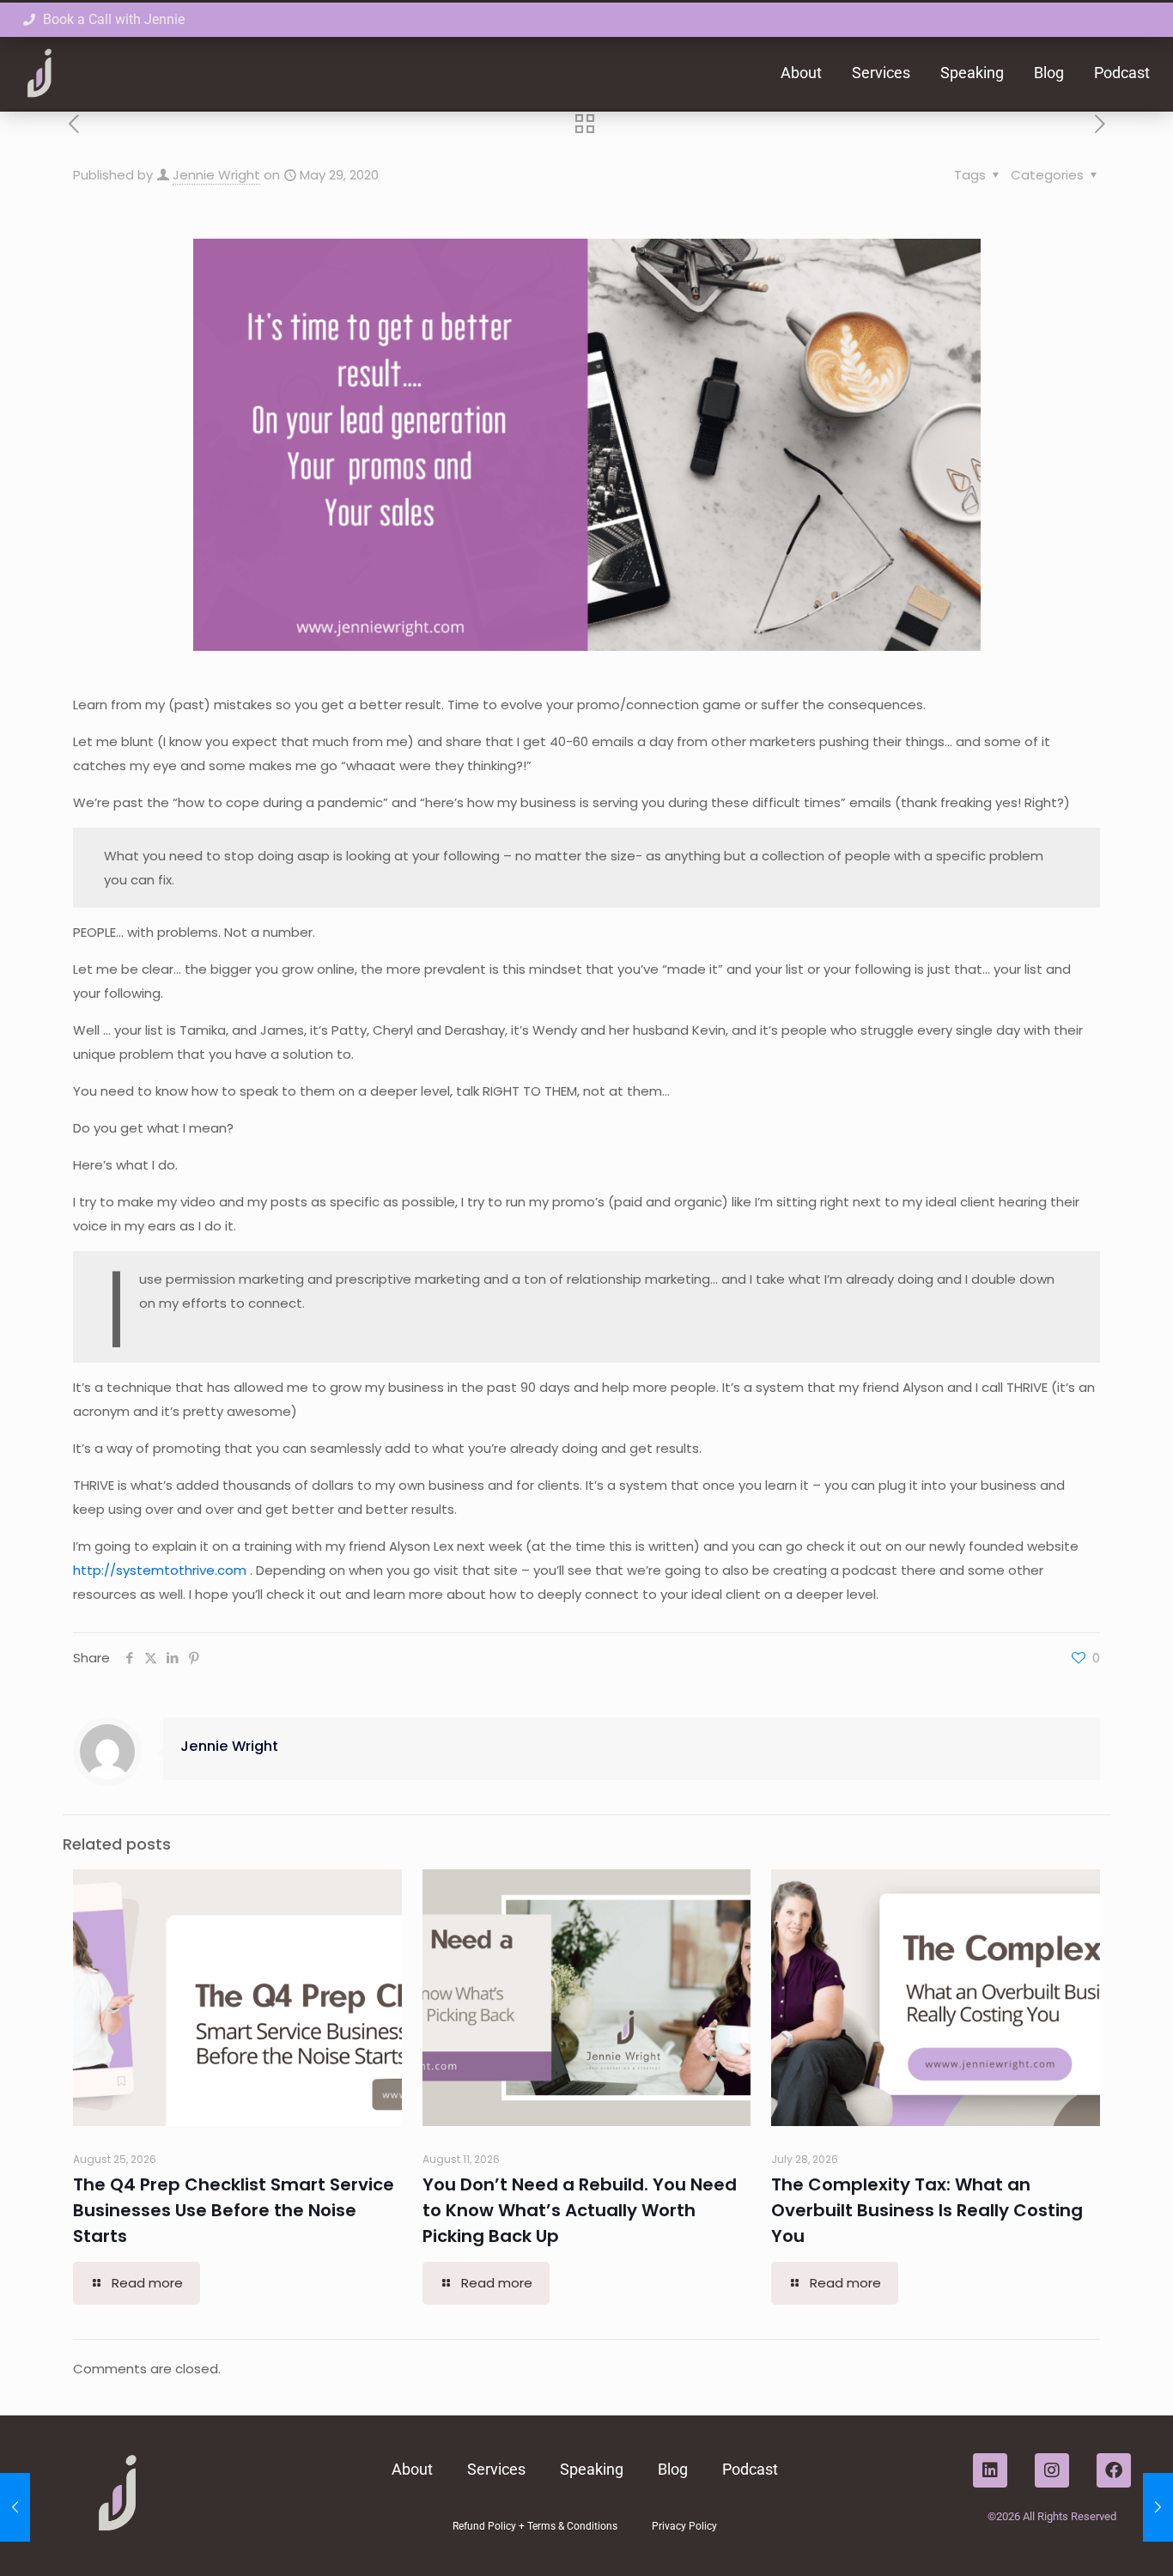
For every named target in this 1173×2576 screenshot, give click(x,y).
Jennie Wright (216, 175)
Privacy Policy (684, 2526)
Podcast (1122, 73)
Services (881, 73)
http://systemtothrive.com (161, 1570)
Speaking (972, 73)
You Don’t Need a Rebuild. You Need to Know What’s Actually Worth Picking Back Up (580, 2210)
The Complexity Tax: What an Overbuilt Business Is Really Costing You (927, 2210)
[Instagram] (1052, 2470)
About (801, 73)
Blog (1049, 73)
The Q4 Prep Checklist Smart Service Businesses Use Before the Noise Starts (234, 2210)
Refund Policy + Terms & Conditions (535, 2526)
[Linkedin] (990, 2470)
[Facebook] (1114, 2470)
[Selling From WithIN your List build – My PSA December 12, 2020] (1158, 2507)
